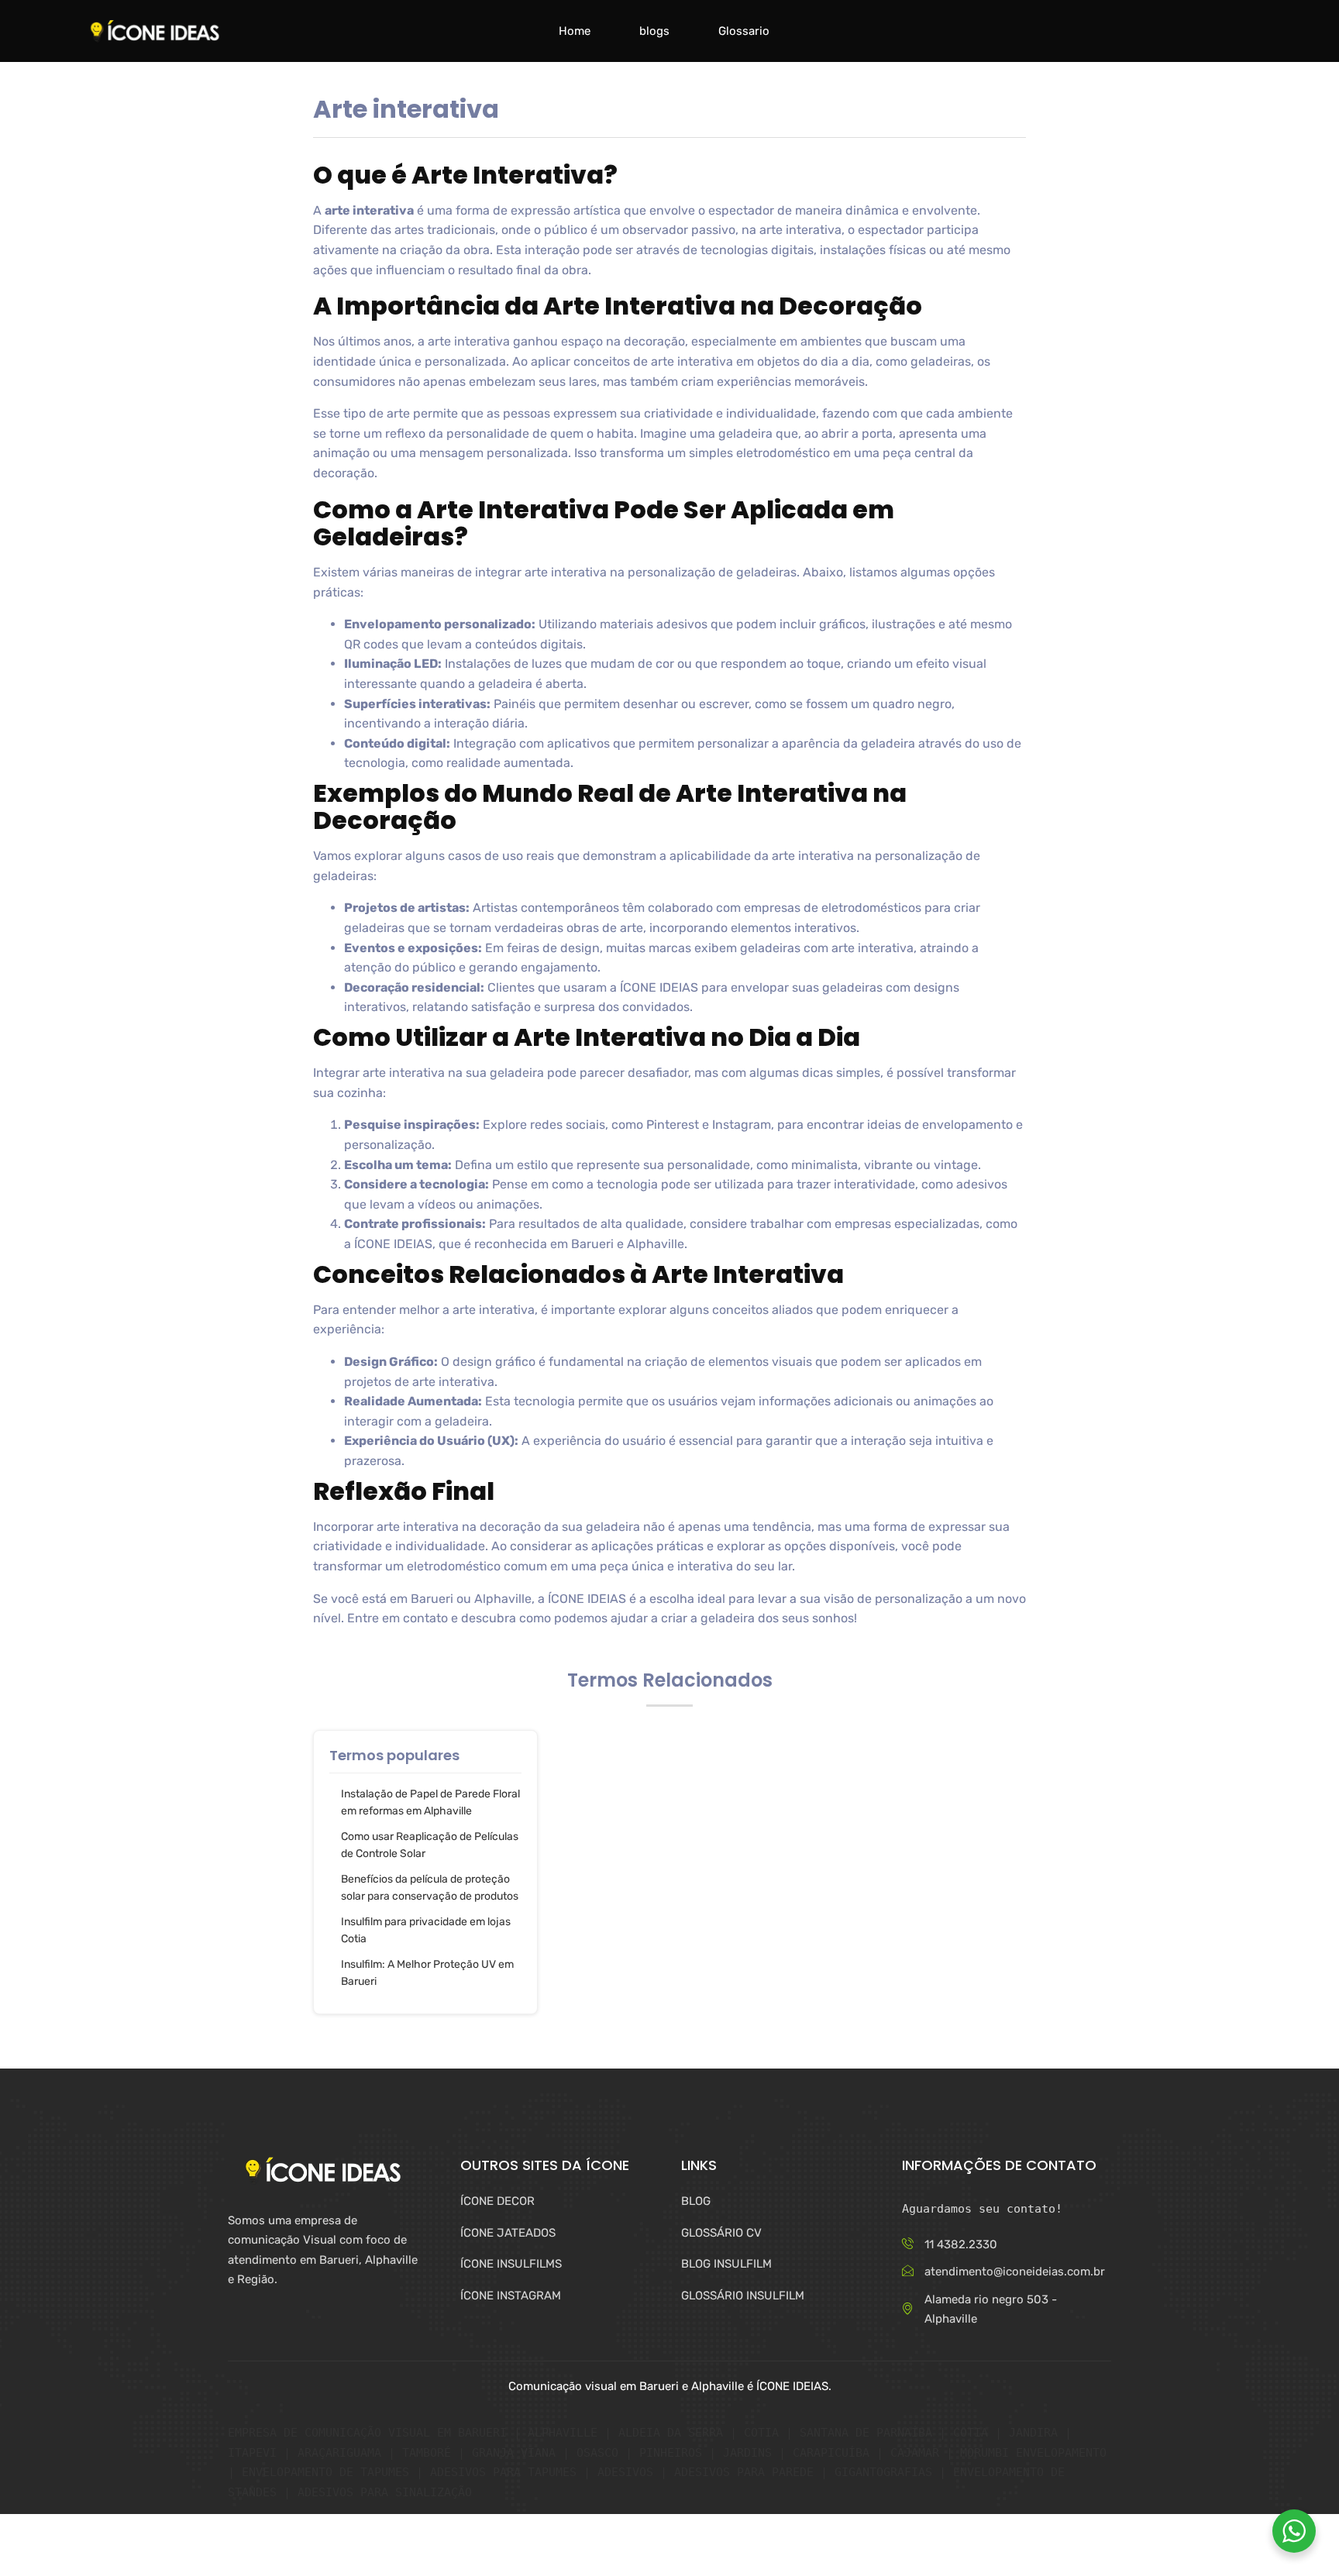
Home (575, 31)
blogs (654, 31)
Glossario (744, 31)
